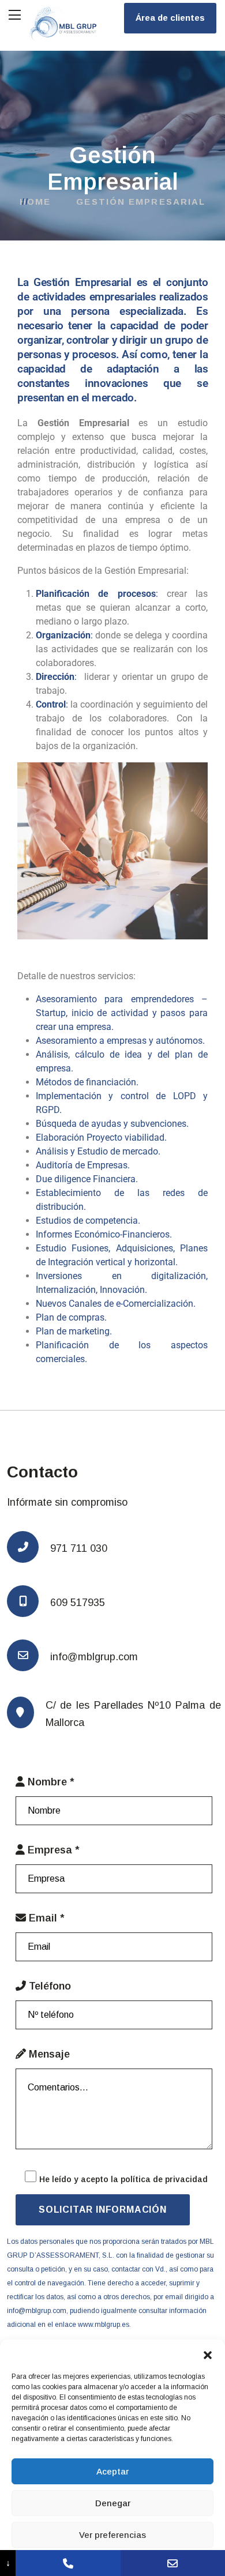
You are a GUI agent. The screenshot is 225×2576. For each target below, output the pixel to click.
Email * (45, 1918)
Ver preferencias (112, 2535)
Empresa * (52, 1850)
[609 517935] (68, 2563)
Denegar (113, 2503)
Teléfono (48, 1986)
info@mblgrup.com (94, 1657)
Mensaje (48, 2054)
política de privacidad (164, 2179)
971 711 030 (79, 1548)
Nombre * (50, 1782)
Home (39, 202)
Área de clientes (170, 18)
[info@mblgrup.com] (173, 2563)
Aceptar (112, 2471)
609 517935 (78, 1603)
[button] (208, 2354)
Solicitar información (103, 2210)
